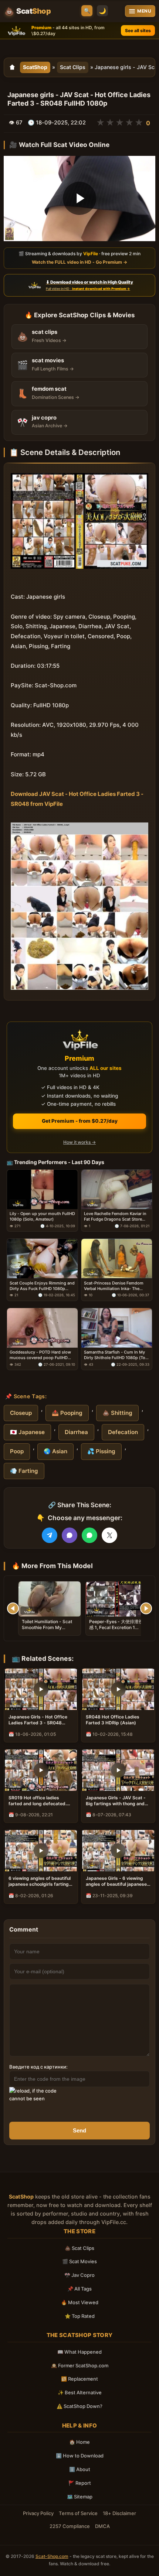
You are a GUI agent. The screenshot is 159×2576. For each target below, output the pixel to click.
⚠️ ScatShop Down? (79, 2406)
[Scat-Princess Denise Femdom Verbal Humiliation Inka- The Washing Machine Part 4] (117, 1259)
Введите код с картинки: (38, 2067)
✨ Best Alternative (80, 2392)
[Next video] (146, 1608)
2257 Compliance (70, 2526)
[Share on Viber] (70, 1535)
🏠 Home (79, 2442)
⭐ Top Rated (80, 2316)
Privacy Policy (38, 2513)
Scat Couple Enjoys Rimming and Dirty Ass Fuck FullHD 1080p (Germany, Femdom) (42, 1286)
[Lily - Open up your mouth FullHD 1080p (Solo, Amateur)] (42, 1189)
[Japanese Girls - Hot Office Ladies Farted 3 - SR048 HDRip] (41, 1689)
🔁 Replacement (79, 2379)
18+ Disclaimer (119, 2513)
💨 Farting (24, 1471)
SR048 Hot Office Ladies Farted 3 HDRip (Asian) (113, 1720)
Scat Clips (73, 67)
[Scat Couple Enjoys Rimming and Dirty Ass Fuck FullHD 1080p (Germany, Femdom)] (42, 1259)
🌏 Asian (55, 1451)
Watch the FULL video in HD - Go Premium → (79, 262)
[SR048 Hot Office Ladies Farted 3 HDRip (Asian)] (118, 1689)
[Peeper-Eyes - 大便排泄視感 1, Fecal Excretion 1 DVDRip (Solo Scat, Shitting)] (117, 1599)
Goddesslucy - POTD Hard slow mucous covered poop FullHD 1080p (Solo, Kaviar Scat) (40, 1355)
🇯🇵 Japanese (27, 1432)
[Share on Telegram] (50, 1535)
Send (79, 2130)
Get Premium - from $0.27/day (80, 1121)
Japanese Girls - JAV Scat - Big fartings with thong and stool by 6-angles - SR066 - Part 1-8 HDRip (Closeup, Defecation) (116, 1801)
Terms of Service (78, 2513)
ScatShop (35, 67)
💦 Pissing (101, 1451)
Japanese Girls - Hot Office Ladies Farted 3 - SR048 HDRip (38, 1720)
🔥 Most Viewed (80, 2302)
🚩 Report (80, 2483)
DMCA (102, 2526)
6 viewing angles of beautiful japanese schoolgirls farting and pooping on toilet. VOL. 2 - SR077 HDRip (40, 1881)
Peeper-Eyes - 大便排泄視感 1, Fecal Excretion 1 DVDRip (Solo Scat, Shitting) (116, 1631)
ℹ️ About (80, 2469)
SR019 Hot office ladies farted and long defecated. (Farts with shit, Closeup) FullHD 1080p (38, 1801)
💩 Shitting (117, 1413)
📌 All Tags (79, 2289)
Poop (17, 1451)
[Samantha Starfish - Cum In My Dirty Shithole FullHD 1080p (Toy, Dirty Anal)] (117, 1328)
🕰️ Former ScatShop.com (80, 2365)
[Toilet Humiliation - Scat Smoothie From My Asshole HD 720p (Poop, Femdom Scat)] (50, 1599)
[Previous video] (13, 1608)
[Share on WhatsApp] (89, 1535)
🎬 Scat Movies (79, 2261)
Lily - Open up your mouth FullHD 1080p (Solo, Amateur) (42, 1217)
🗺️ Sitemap (80, 2497)
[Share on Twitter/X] (109, 1535)
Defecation (123, 1432)
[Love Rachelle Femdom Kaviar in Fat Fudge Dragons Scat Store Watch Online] (117, 1189)
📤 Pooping (67, 1413)
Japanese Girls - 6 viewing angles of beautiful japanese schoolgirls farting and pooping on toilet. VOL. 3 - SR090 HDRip (116, 1881)
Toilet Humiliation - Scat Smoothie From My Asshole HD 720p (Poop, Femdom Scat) (47, 1631)
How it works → (79, 1142)
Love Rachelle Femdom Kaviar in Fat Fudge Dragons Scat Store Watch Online (115, 1217)
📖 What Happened (79, 2352)
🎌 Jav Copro (79, 2275)
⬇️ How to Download (80, 2456)
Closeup (21, 1413)
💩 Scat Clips (79, 2248)
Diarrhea (76, 1432)
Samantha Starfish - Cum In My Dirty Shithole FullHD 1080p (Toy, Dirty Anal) (116, 1355)
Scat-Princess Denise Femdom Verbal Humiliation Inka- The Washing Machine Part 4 (114, 1286)
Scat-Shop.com (52, 2556)
